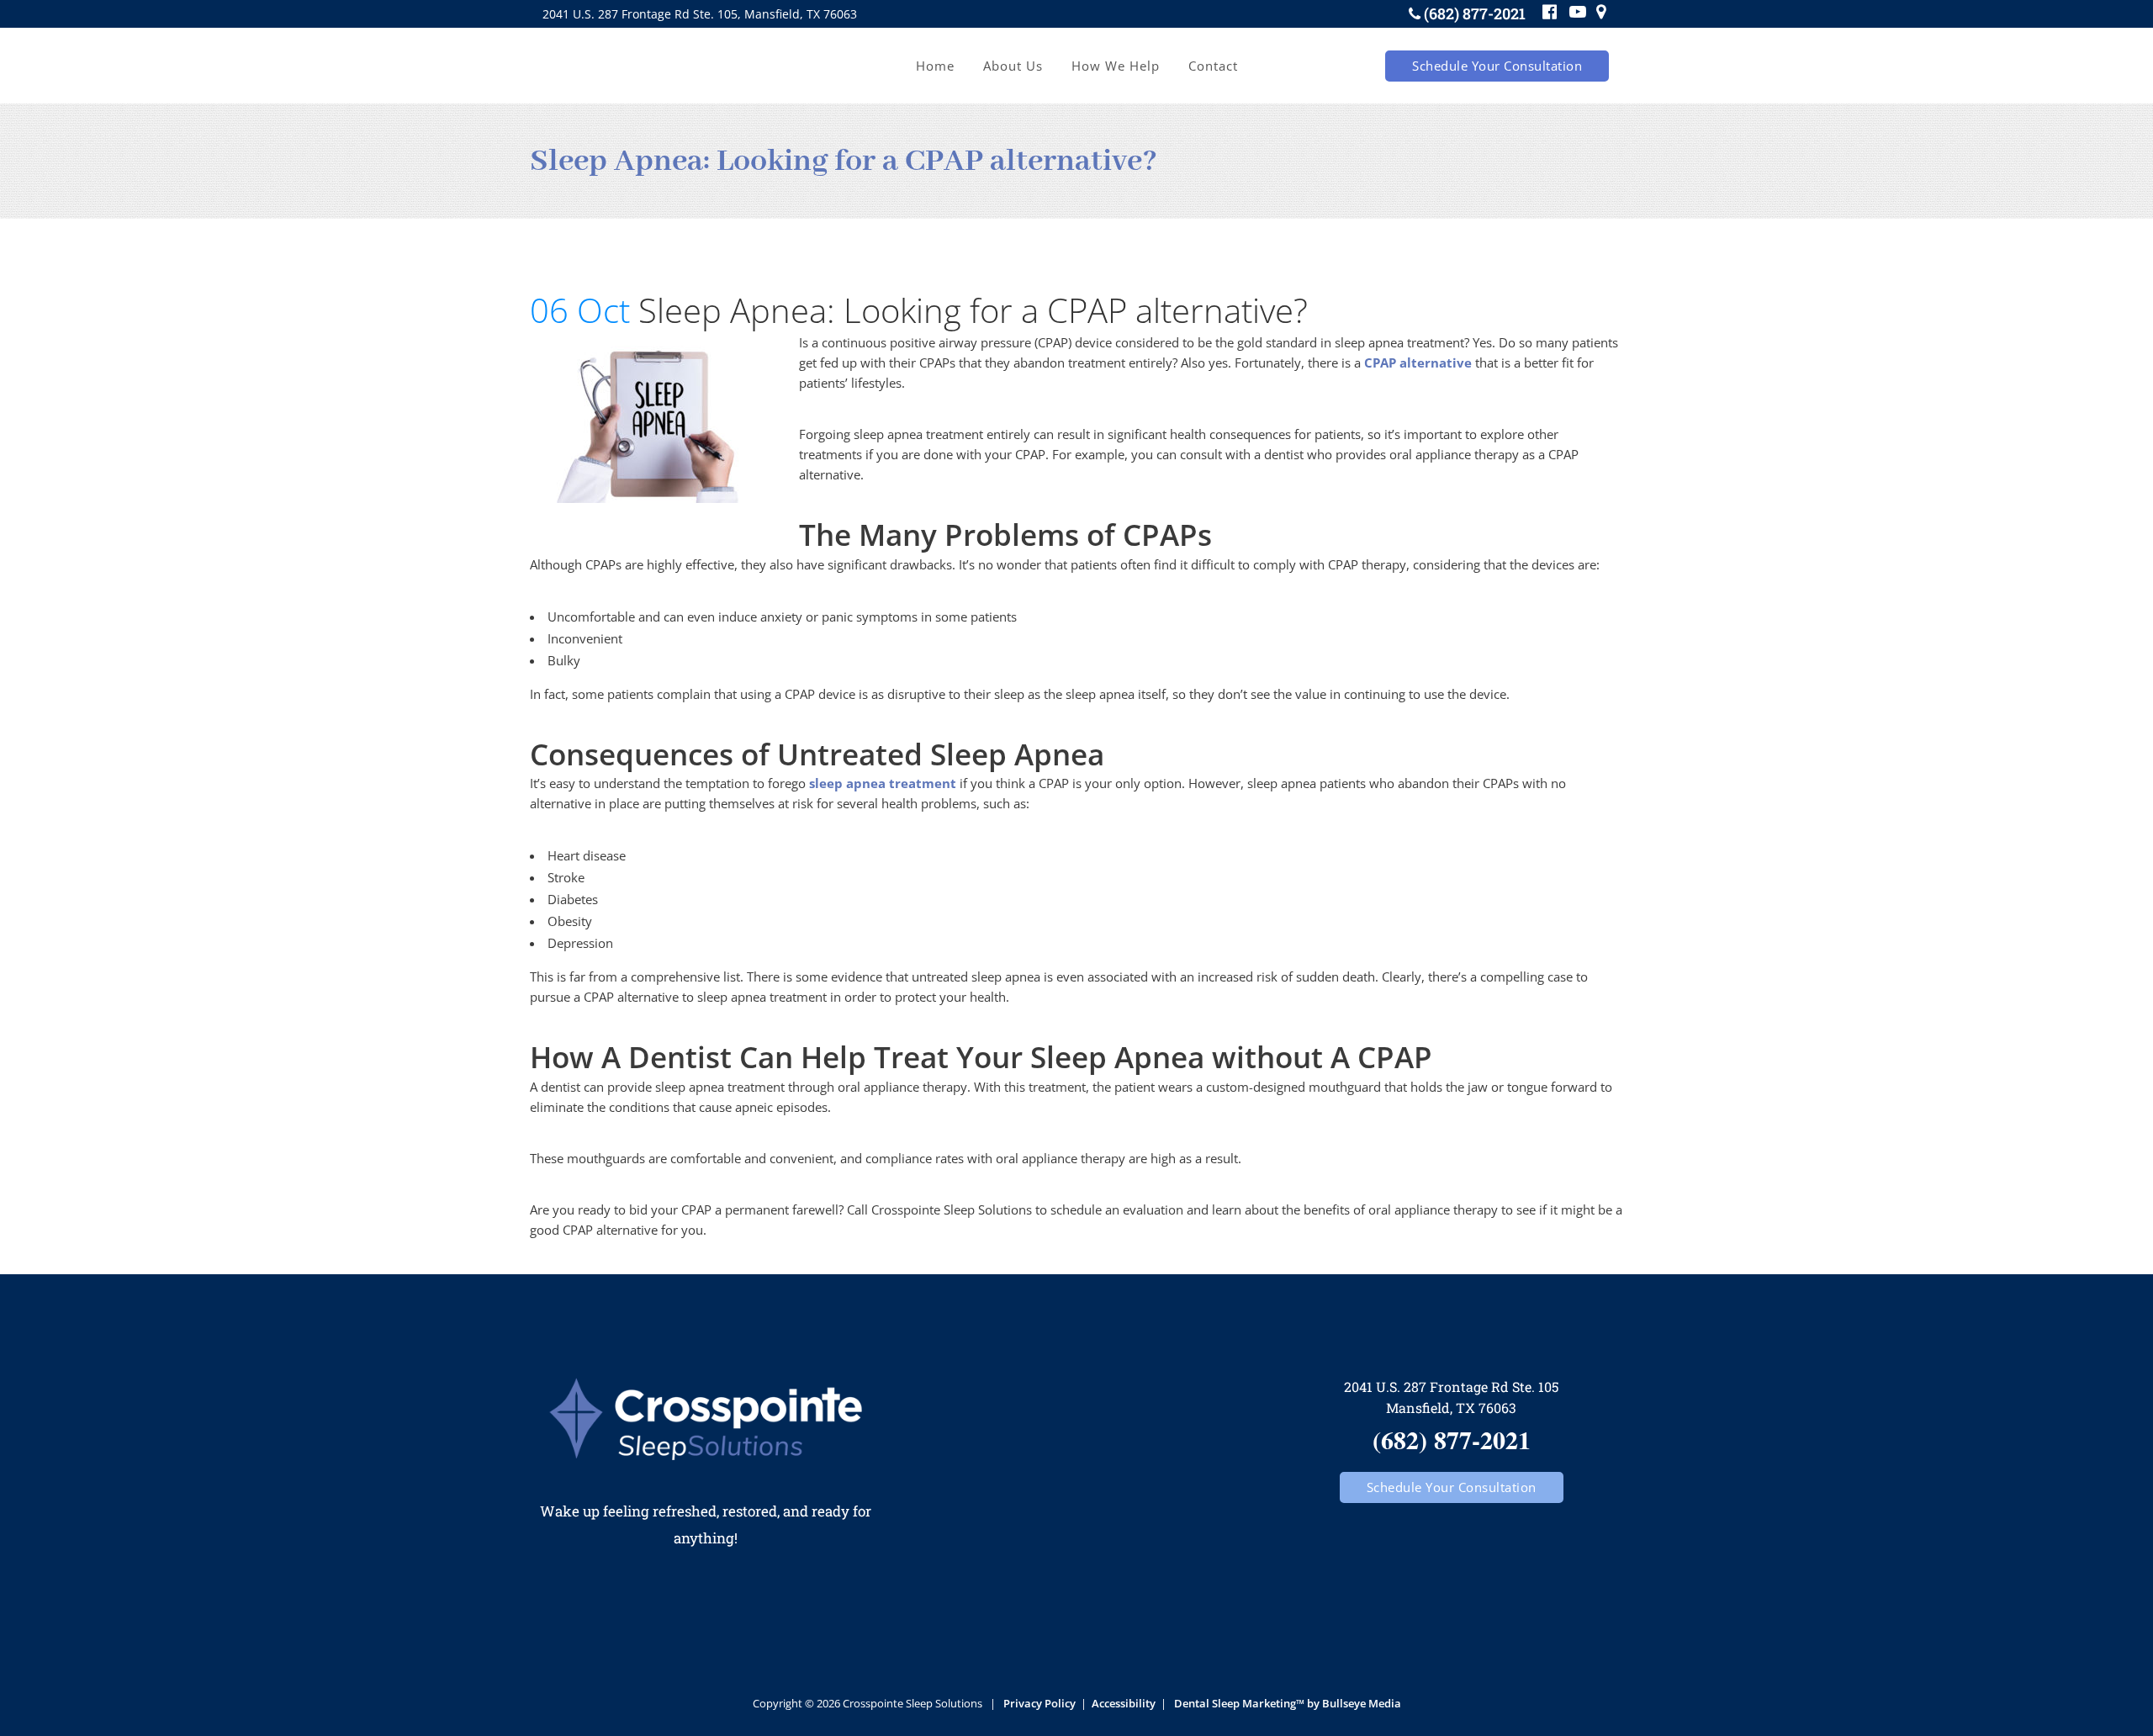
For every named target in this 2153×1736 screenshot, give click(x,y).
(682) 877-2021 (1475, 13)
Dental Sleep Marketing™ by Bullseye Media (1288, 1703)
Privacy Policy (1039, 1703)
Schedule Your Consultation (1497, 66)
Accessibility (1124, 1703)
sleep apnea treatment (883, 783)
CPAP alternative (1418, 363)
